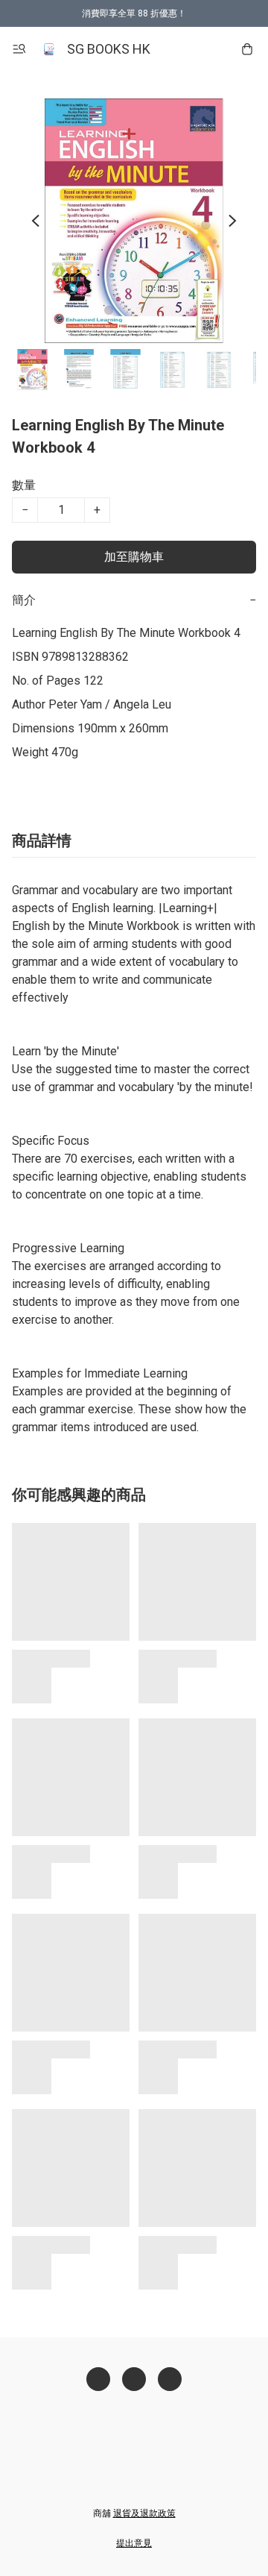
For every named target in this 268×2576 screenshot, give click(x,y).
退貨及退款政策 (144, 2513)
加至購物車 (134, 557)
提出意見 (134, 2543)
